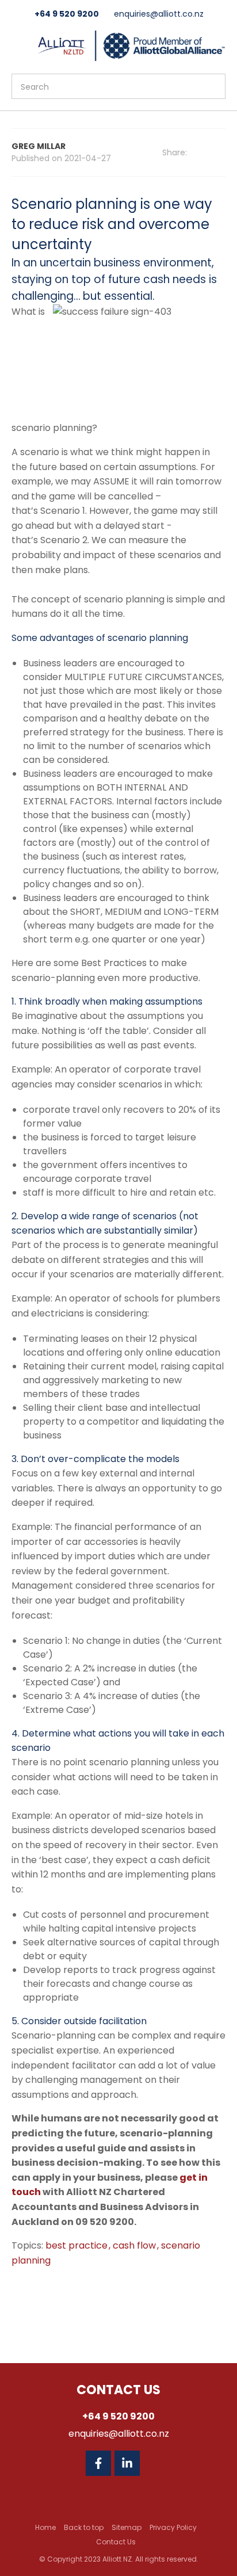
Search (212, 86)
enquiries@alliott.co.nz (159, 14)
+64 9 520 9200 (67, 14)
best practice (78, 2245)
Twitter (156, 2463)
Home (45, 2527)
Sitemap (127, 2527)
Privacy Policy (173, 2527)
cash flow (135, 2245)
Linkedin (127, 2463)
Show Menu (18, 45)
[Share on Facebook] (206, 153)
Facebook (98, 2463)
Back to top (84, 2527)
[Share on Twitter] (222, 153)
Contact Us (116, 2542)
